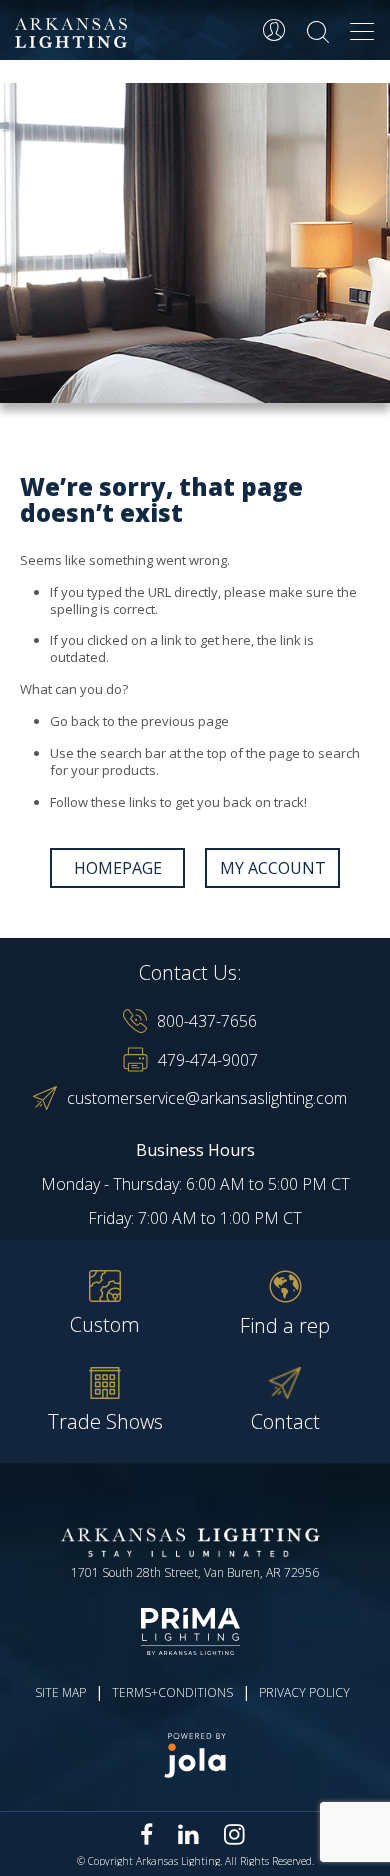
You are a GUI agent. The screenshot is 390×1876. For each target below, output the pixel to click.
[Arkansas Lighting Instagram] (234, 1834)
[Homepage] (74, 33)
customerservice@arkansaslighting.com (207, 1098)
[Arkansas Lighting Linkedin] (188, 1834)
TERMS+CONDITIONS (172, 1692)
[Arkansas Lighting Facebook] (147, 1834)
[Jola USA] (195, 1755)
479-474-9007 (208, 1060)
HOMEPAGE (118, 868)
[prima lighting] (195, 1631)
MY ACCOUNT (273, 868)
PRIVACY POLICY (304, 1692)
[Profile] (274, 30)
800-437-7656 (207, 1021)
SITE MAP (60, 1692)
